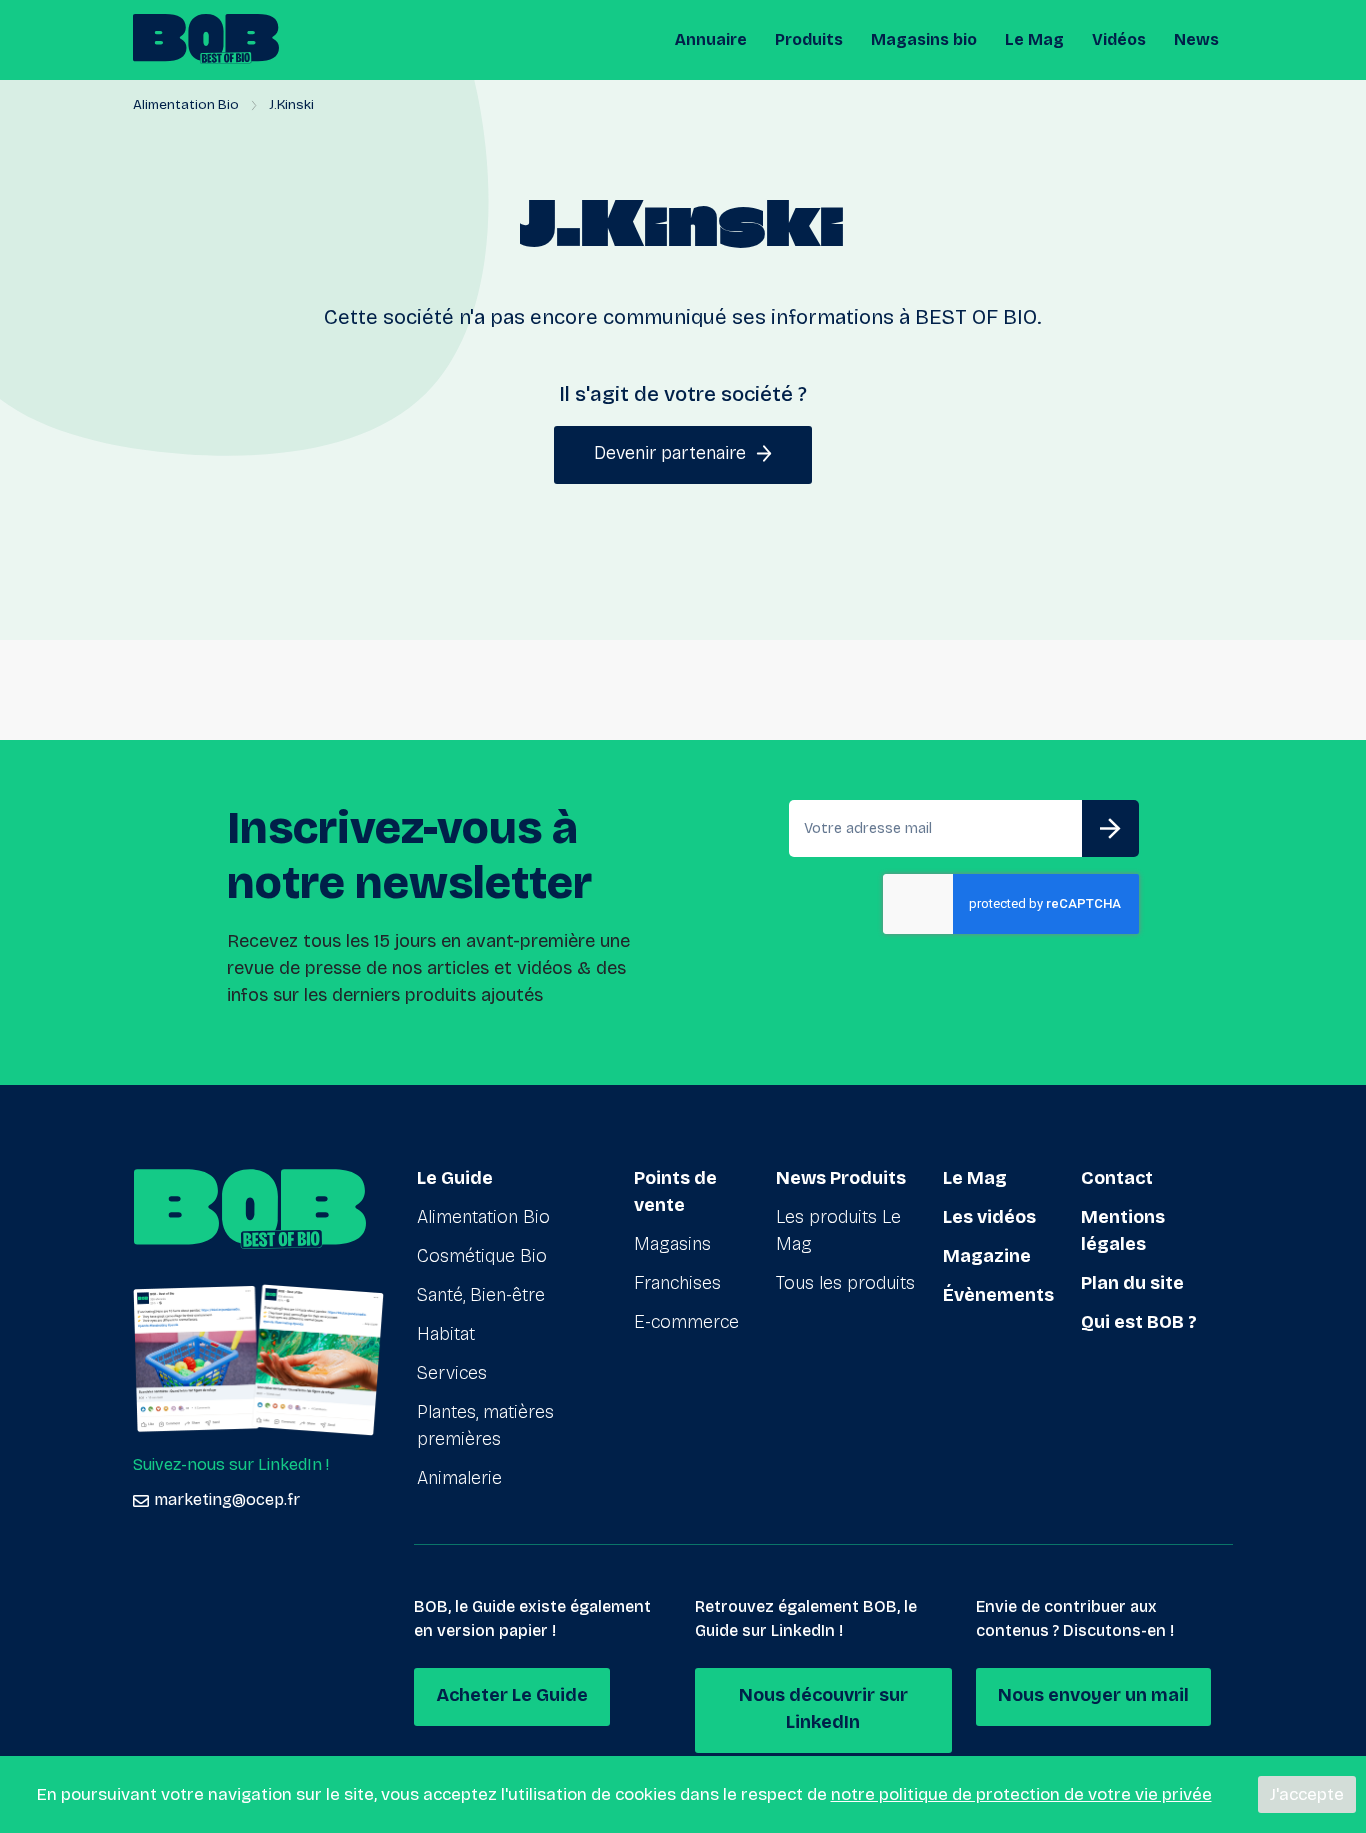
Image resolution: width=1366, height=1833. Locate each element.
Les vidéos (989, 1217)
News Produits (841, 1178)
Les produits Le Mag (838, 1230)
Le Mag (1034, 39)
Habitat (446, 1334)
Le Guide (455, 1178)
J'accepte (1307, 1794)
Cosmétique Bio (482, 1256)
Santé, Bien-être (481, 1295)
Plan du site (1132, 1283)
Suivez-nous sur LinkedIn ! (231, 1464)
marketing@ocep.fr (227, 1499)
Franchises (677, 1283)
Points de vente (675, 1191)
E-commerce (686, 1322)
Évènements (998, 1295)
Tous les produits (845, 1283)
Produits (809, 39)
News (1196, 39)
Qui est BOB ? (1139, 1322)
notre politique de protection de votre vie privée (1021, 1794)
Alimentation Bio (186, 104)
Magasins (672, 1244)
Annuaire (711, 39)
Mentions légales (1123, 1230)
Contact (1117, 1178)
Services (452, 1373)
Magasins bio (924, 39)
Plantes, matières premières (485, 1425)
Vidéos (1119, 39)
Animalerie (459, 1478)
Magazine (987, 1256)
